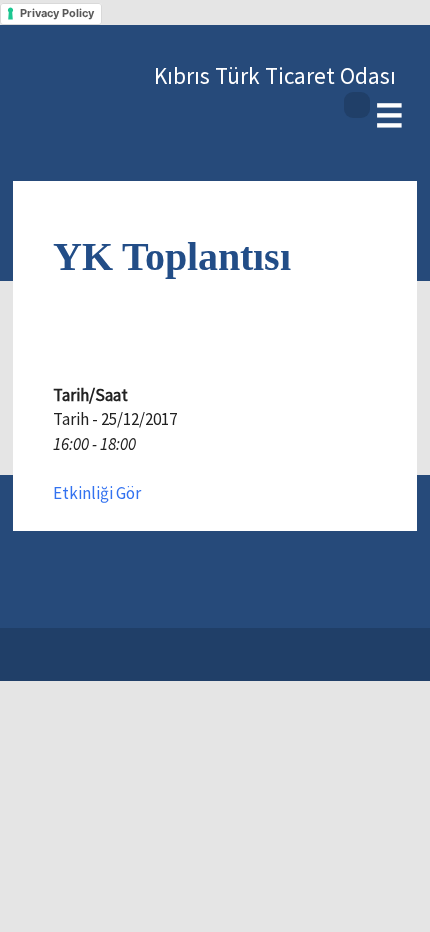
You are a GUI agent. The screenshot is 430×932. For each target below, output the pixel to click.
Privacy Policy (57, 13)
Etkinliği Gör (97, 493)
